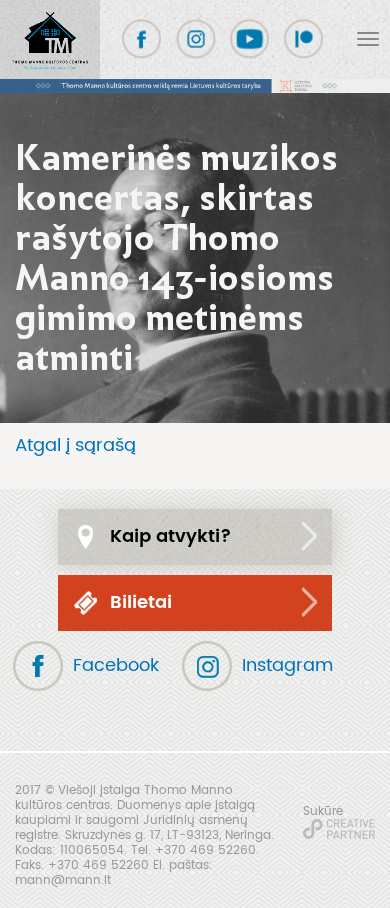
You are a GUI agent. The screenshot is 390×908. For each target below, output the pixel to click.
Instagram (287, 665)
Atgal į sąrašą (75, 445)
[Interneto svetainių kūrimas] (339, 829)
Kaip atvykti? (171, 536)
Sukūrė (323, 811)
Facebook (116, 665)
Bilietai (141, 602)
